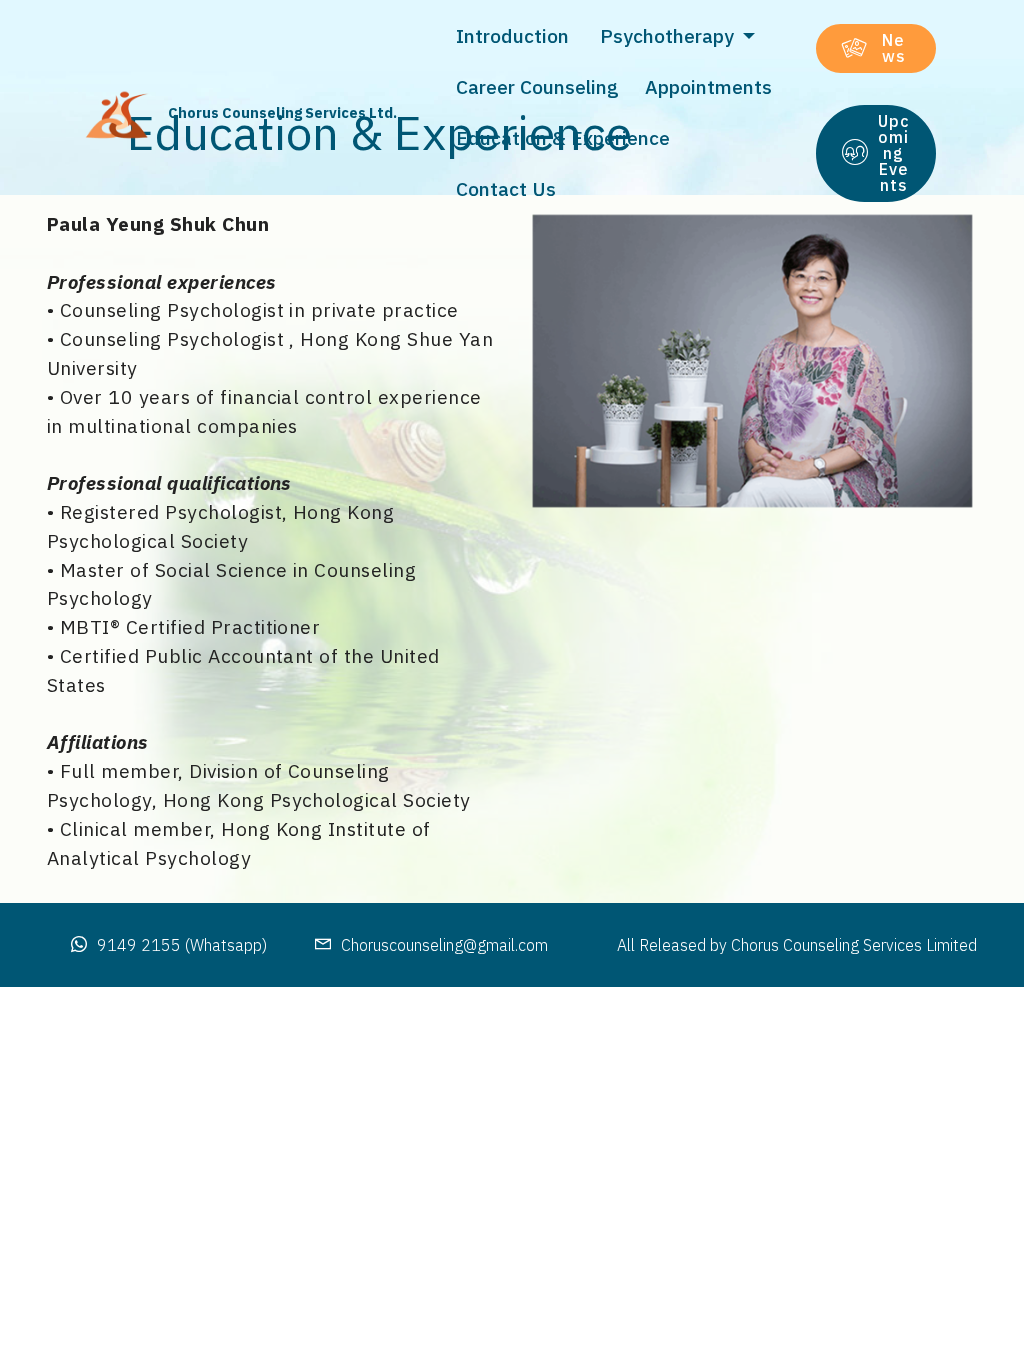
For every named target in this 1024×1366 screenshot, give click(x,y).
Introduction (517, 35)
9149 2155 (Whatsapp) (182, 945)
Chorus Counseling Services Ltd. (282, 112)
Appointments (711, 86)
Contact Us (508, 188)
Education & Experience (565, 137)
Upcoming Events (893, 153)
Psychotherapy (669, 35)
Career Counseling (540, 86)
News (894, 48)
